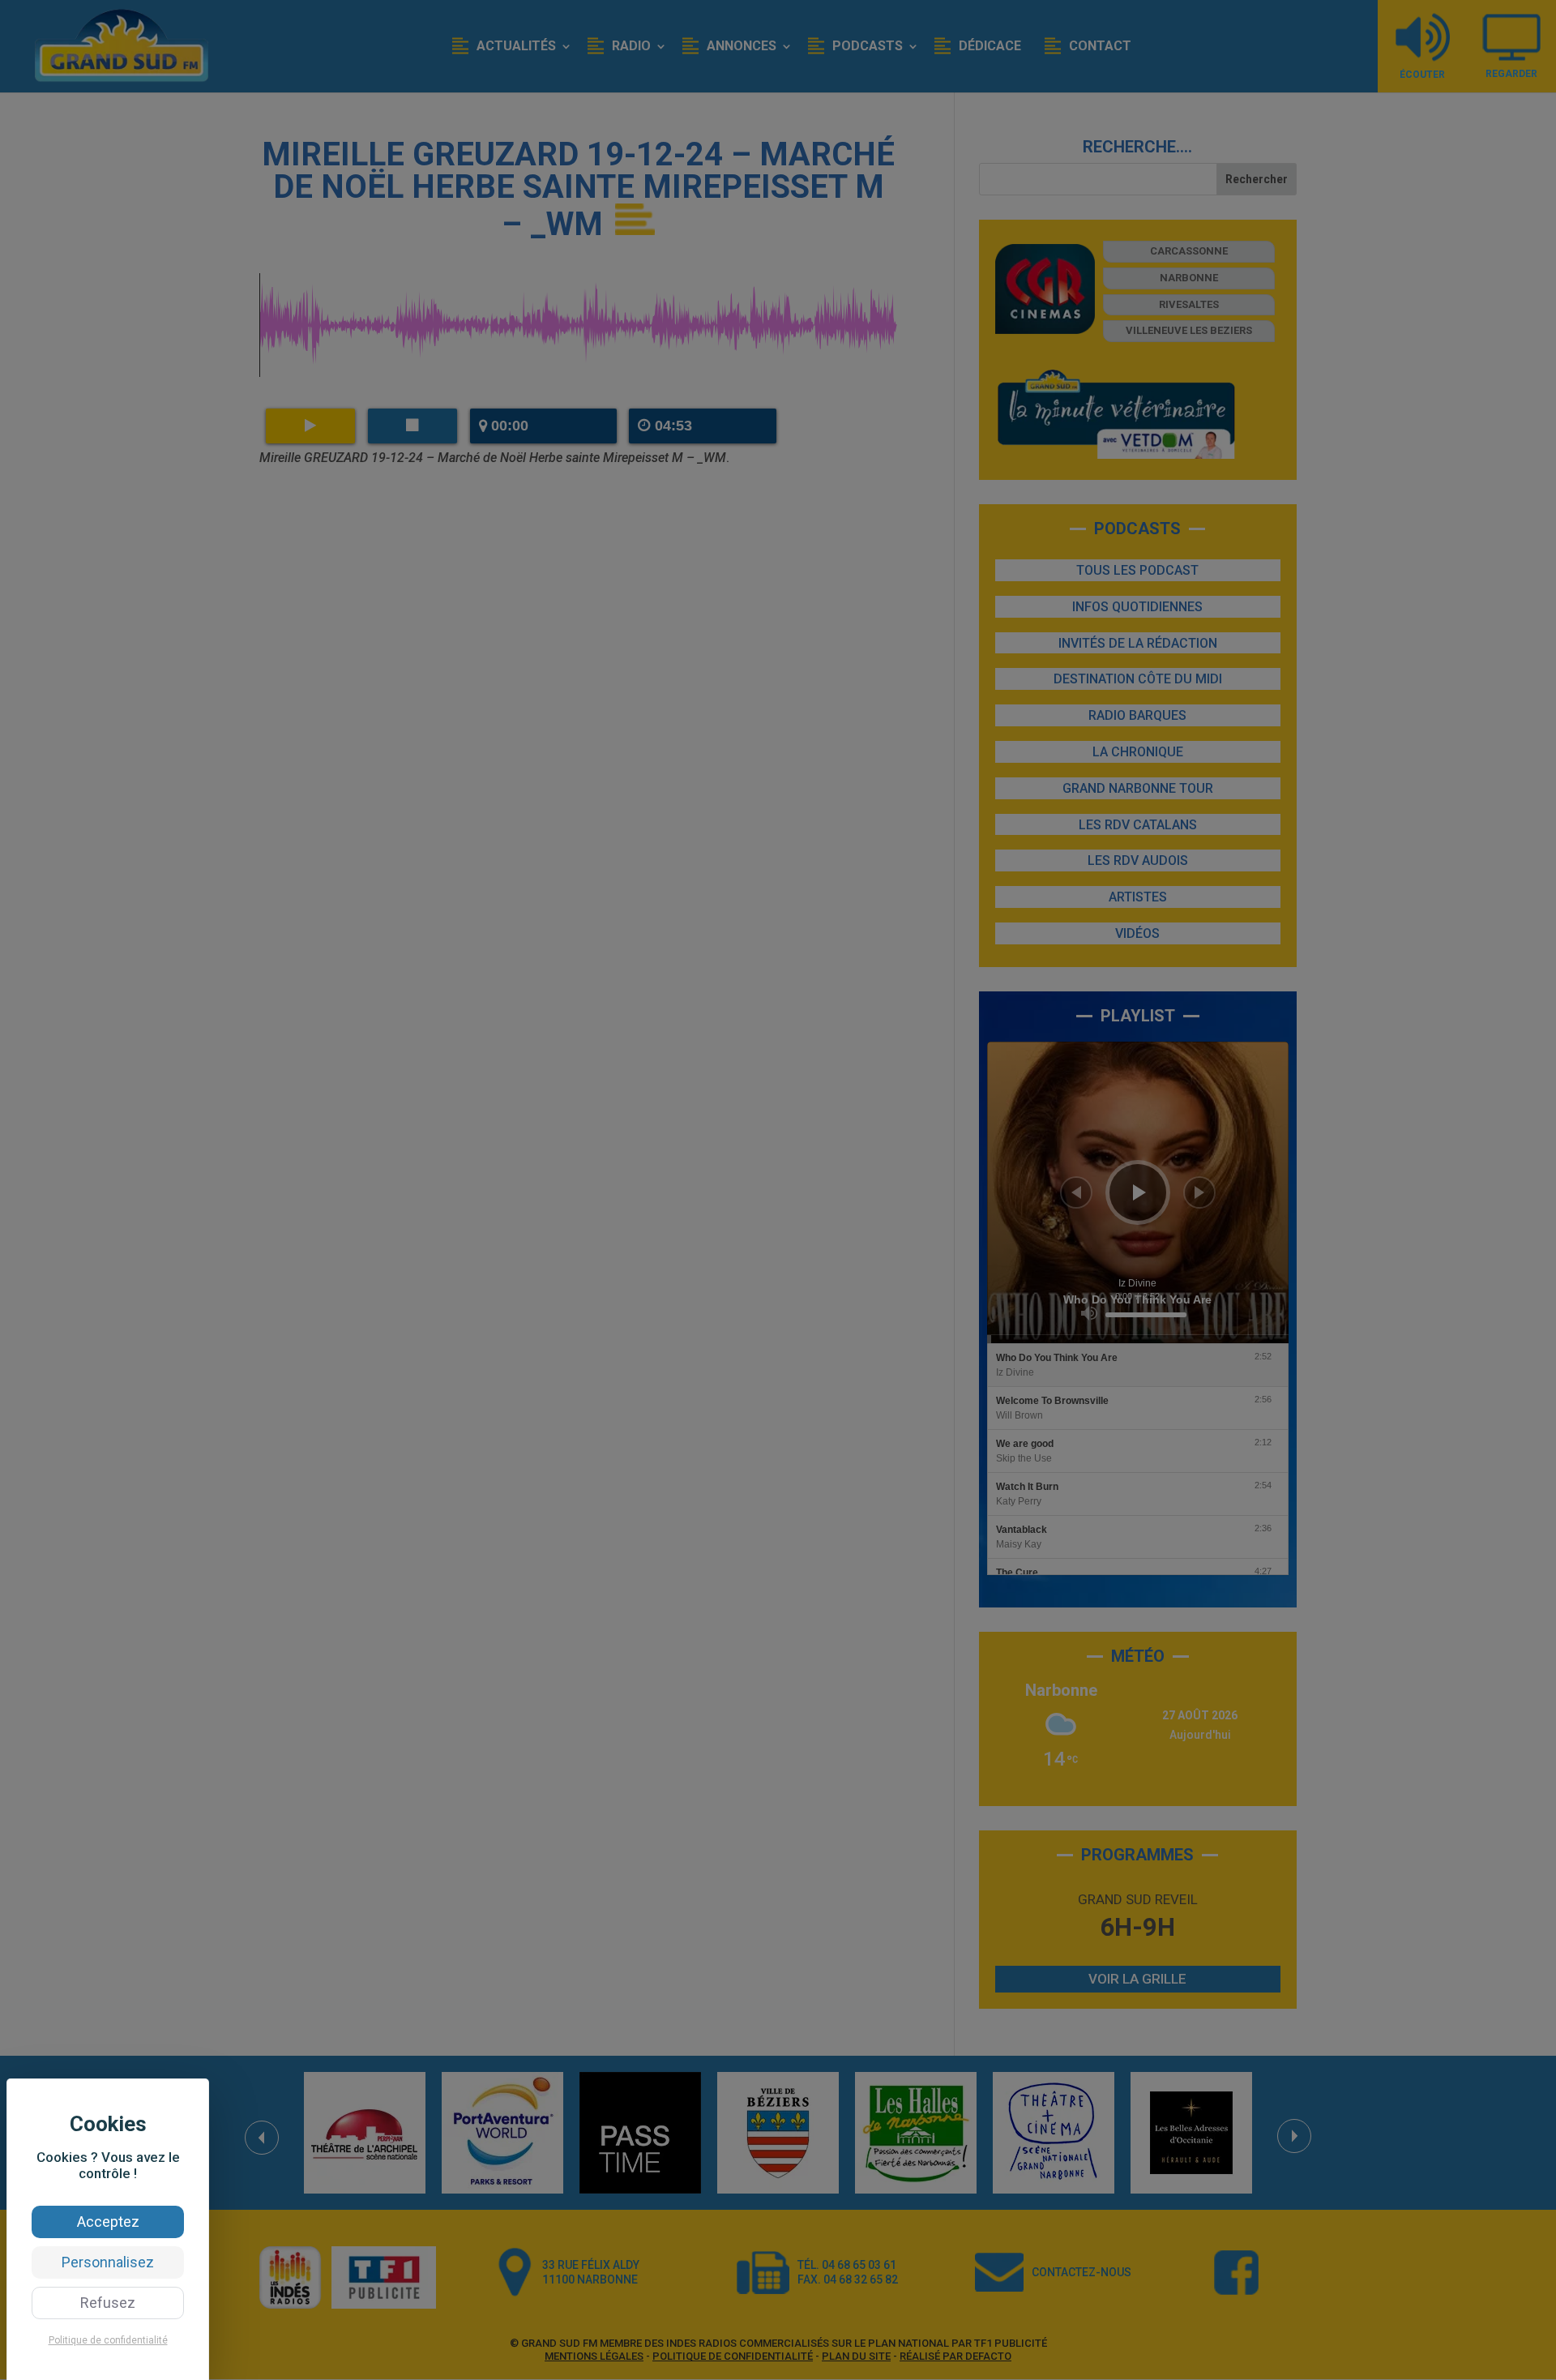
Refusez (108, 2303)
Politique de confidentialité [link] (108, 2340)
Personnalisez (108, 2262)
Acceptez (108, 2222)
